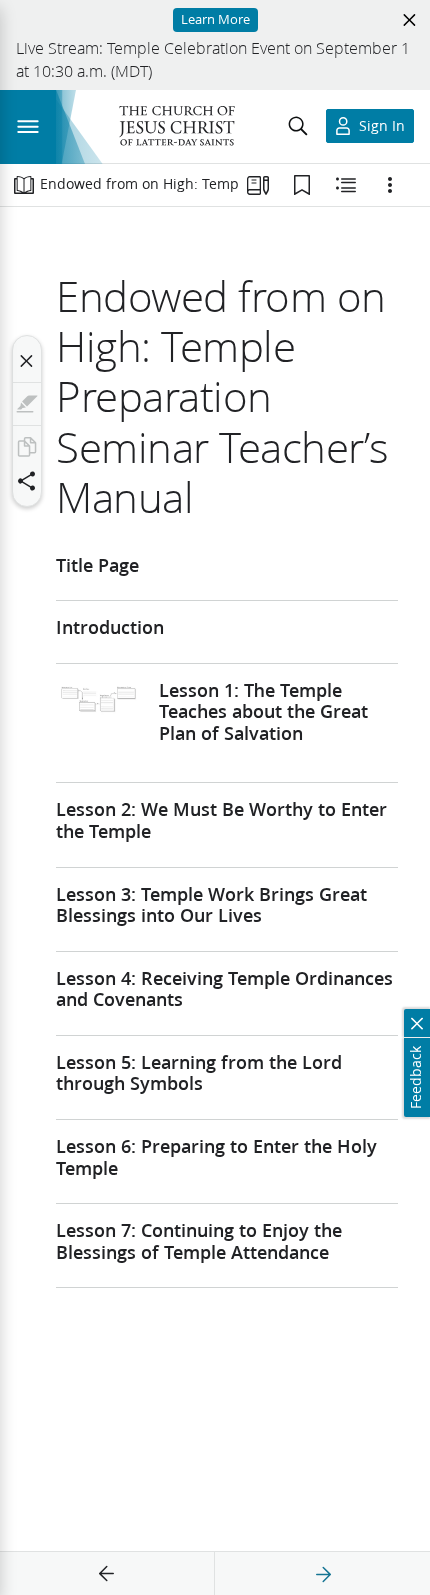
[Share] (27, 481)
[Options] (390, 185)
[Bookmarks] (302, 185)
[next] (323, 1574)
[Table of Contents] (24, 185)
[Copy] (27, 447)
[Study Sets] (258, 185)
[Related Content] (346, 185)
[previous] (107, 1574)
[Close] (27, 361)
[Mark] (27, 404)
